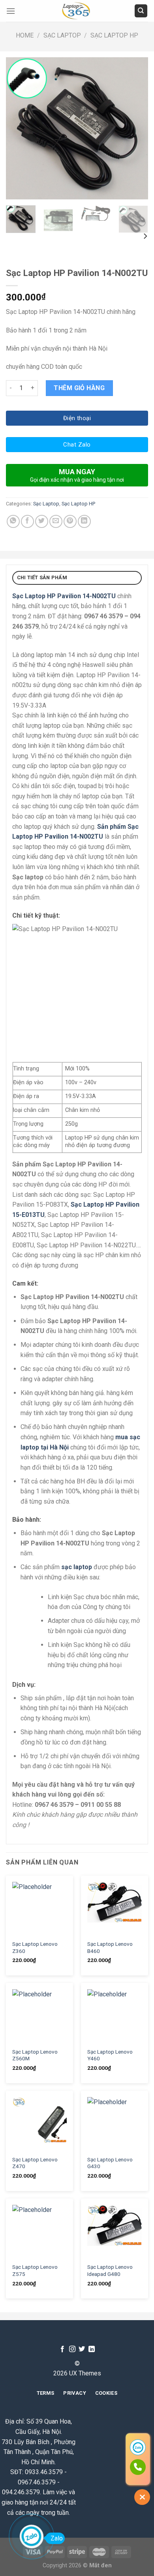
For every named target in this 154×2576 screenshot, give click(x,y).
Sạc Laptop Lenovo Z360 (35, 1947)
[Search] (141, 11)
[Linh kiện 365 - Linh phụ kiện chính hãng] (77, 11)
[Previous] (19, 128)
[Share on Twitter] (42, 521)
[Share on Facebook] (27, 521)
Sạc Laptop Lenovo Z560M (35, 2055)
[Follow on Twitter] (82, 2349)
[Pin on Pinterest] (70, 521)
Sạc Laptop (62, 35)
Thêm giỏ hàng (79, 388)
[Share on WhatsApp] (13, 521)
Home (25, 35)
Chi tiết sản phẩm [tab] (42, 577)
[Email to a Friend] (56, 521)
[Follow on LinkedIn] (92, 2349)
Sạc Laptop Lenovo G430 (110, 2163)
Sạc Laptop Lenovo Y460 (110, 2055)
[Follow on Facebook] (62, 2349)
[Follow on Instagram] (72, 2349)
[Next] (135, 128)
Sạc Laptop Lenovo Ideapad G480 (110, 2270)
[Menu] (11, 11)
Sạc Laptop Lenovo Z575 (35, 2270)
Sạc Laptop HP (114, 35)
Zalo (57, 2538)
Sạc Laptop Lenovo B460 (110, 1947)
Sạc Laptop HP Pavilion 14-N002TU (64, 596)
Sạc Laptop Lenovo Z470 (35, 2163)
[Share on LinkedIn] (84, 521)
